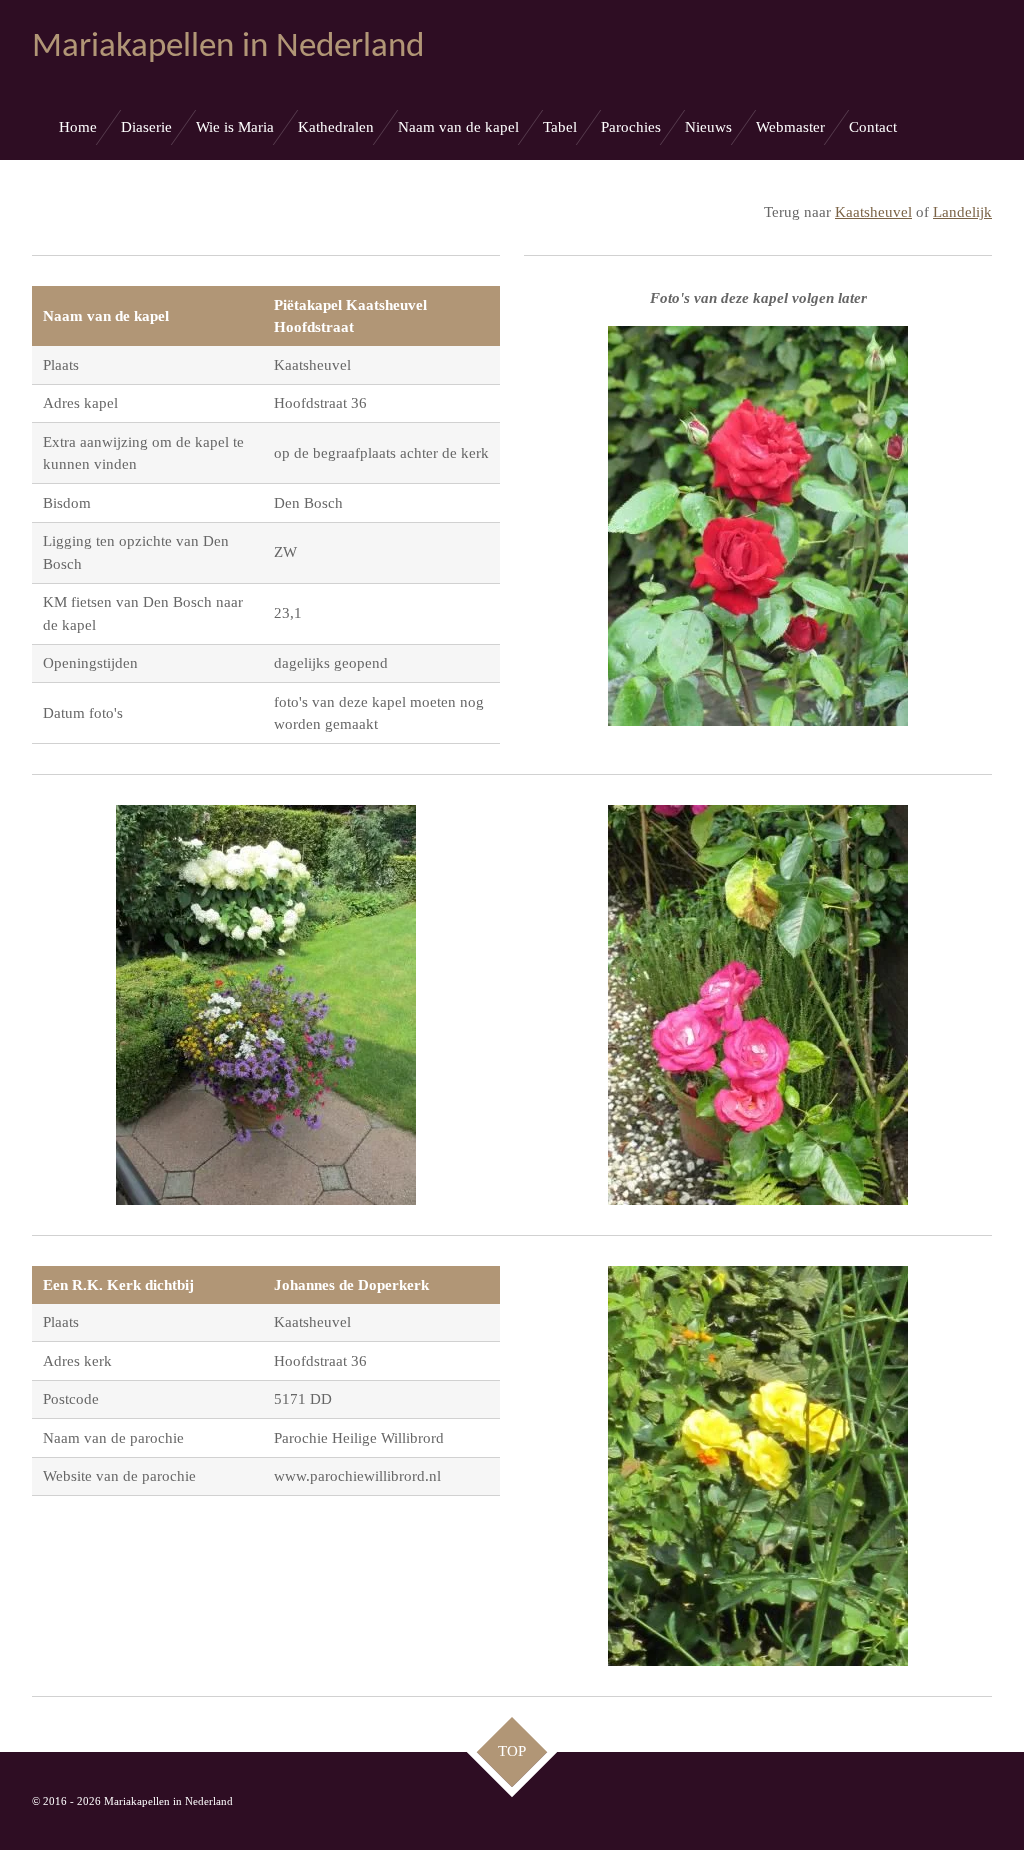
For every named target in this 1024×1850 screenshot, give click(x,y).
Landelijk (962, 212)
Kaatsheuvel (873, 212)
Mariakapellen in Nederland (228, 47)
